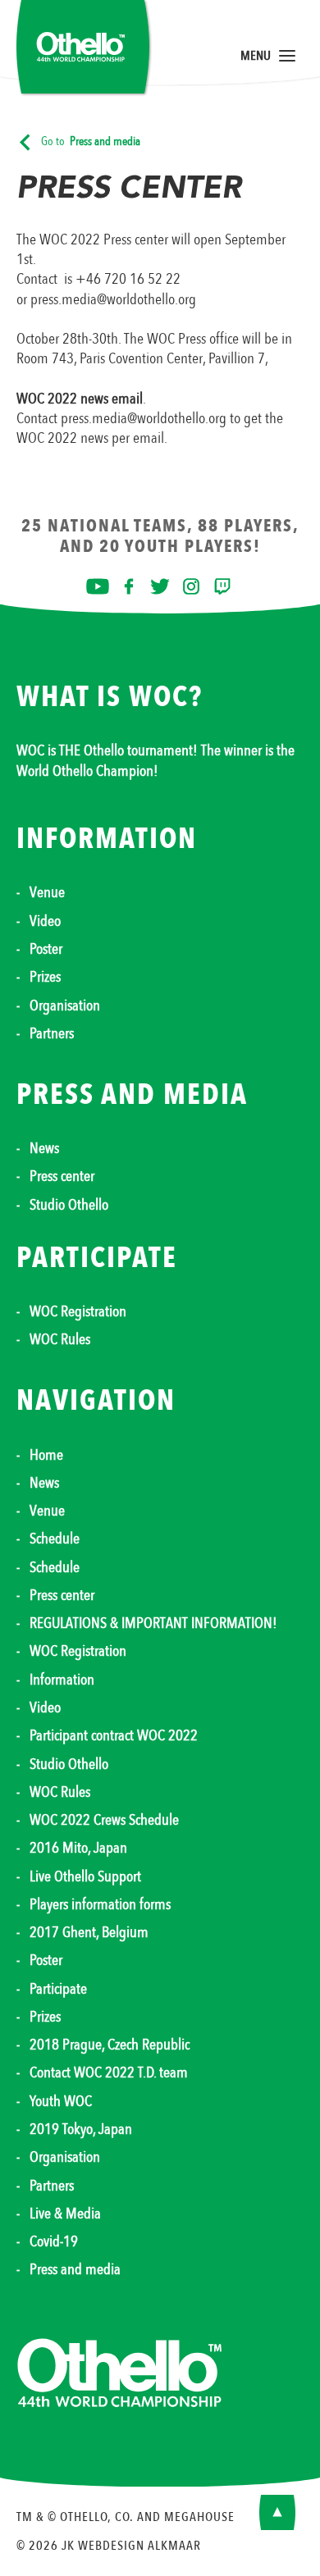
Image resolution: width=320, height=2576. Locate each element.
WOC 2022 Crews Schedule (104, 1820)
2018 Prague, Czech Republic (110, 2045)
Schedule (55, 1539)
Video (45, 921)
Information (62, 1680)
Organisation (65, 1005)
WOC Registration (78, 1311)
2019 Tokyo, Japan (81, 2129)
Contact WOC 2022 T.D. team (109, 2072)
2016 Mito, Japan (78, 1848)
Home (46, 1455)
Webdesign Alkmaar (139, 2546)
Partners (52, 1033)
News (44, 1148)
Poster (46, 949)
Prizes (45, 977)
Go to (91, 141)
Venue (47, 892)
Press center (62, 1176)
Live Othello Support (85, 1876)
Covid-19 (54, 2241)
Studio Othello (69, 1205)
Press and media (75, 2269)
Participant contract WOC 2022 (114, 1735)
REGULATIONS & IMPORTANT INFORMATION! (153, 1623)
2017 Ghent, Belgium (89, 1932)
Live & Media (65, 2214)
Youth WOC (61, 2101)
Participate (58, 1989)
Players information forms (100, 1904)
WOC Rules (60, 1339)
